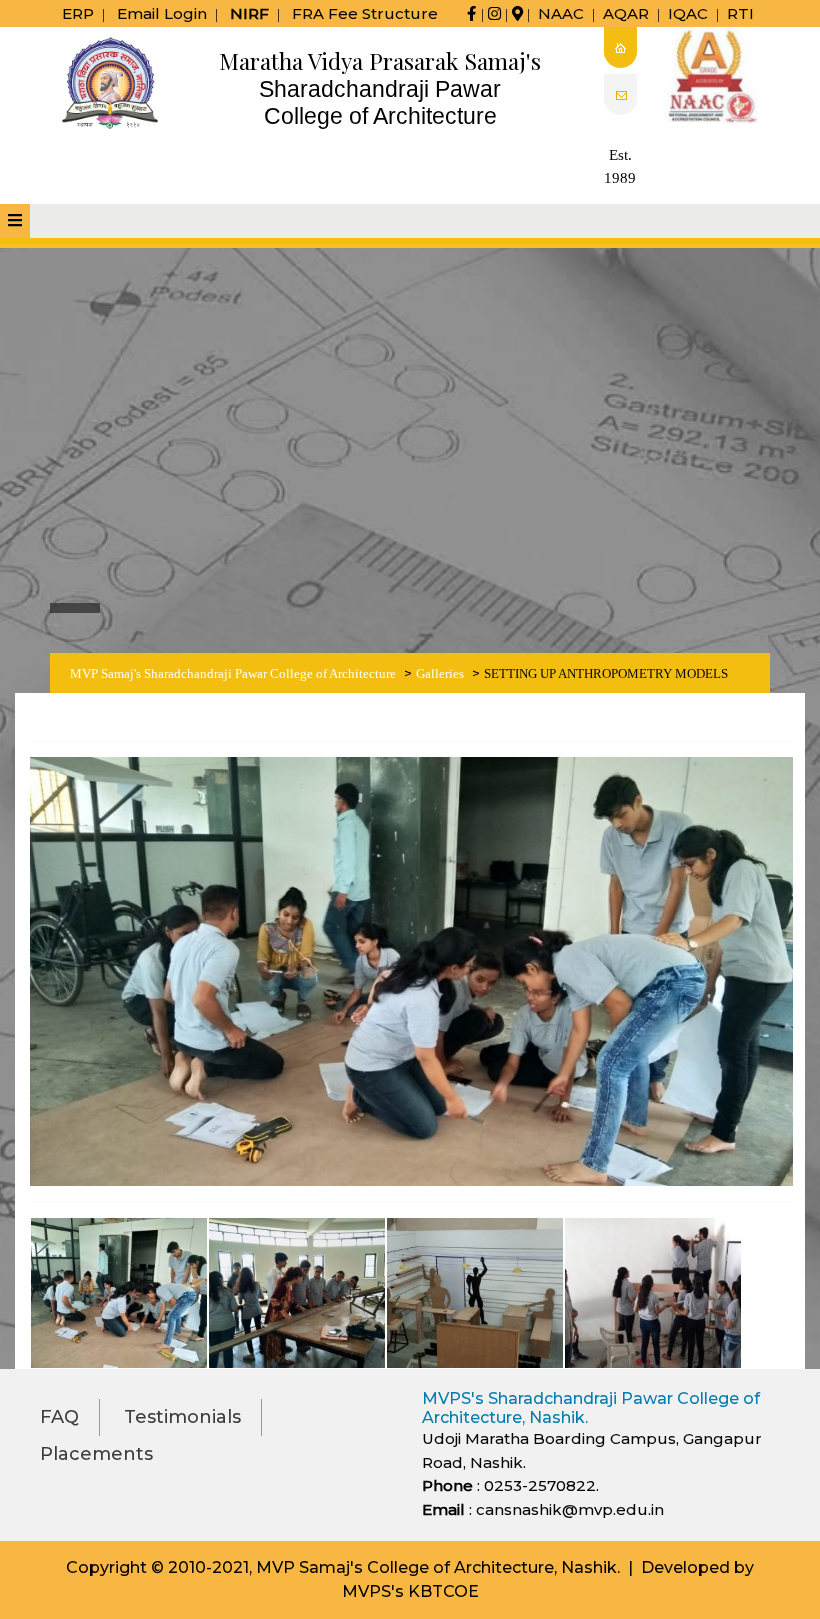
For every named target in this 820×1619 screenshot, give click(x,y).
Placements (96, 1454)
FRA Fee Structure (365, 13)
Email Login (162, 13)
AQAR (626, 13)
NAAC (561, 13)
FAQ (59, 1417)
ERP (78, 13)
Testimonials (182, 1417)
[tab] (15, 221)
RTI (740, 13)
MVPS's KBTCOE (410, 1591)
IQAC (688, 13)
